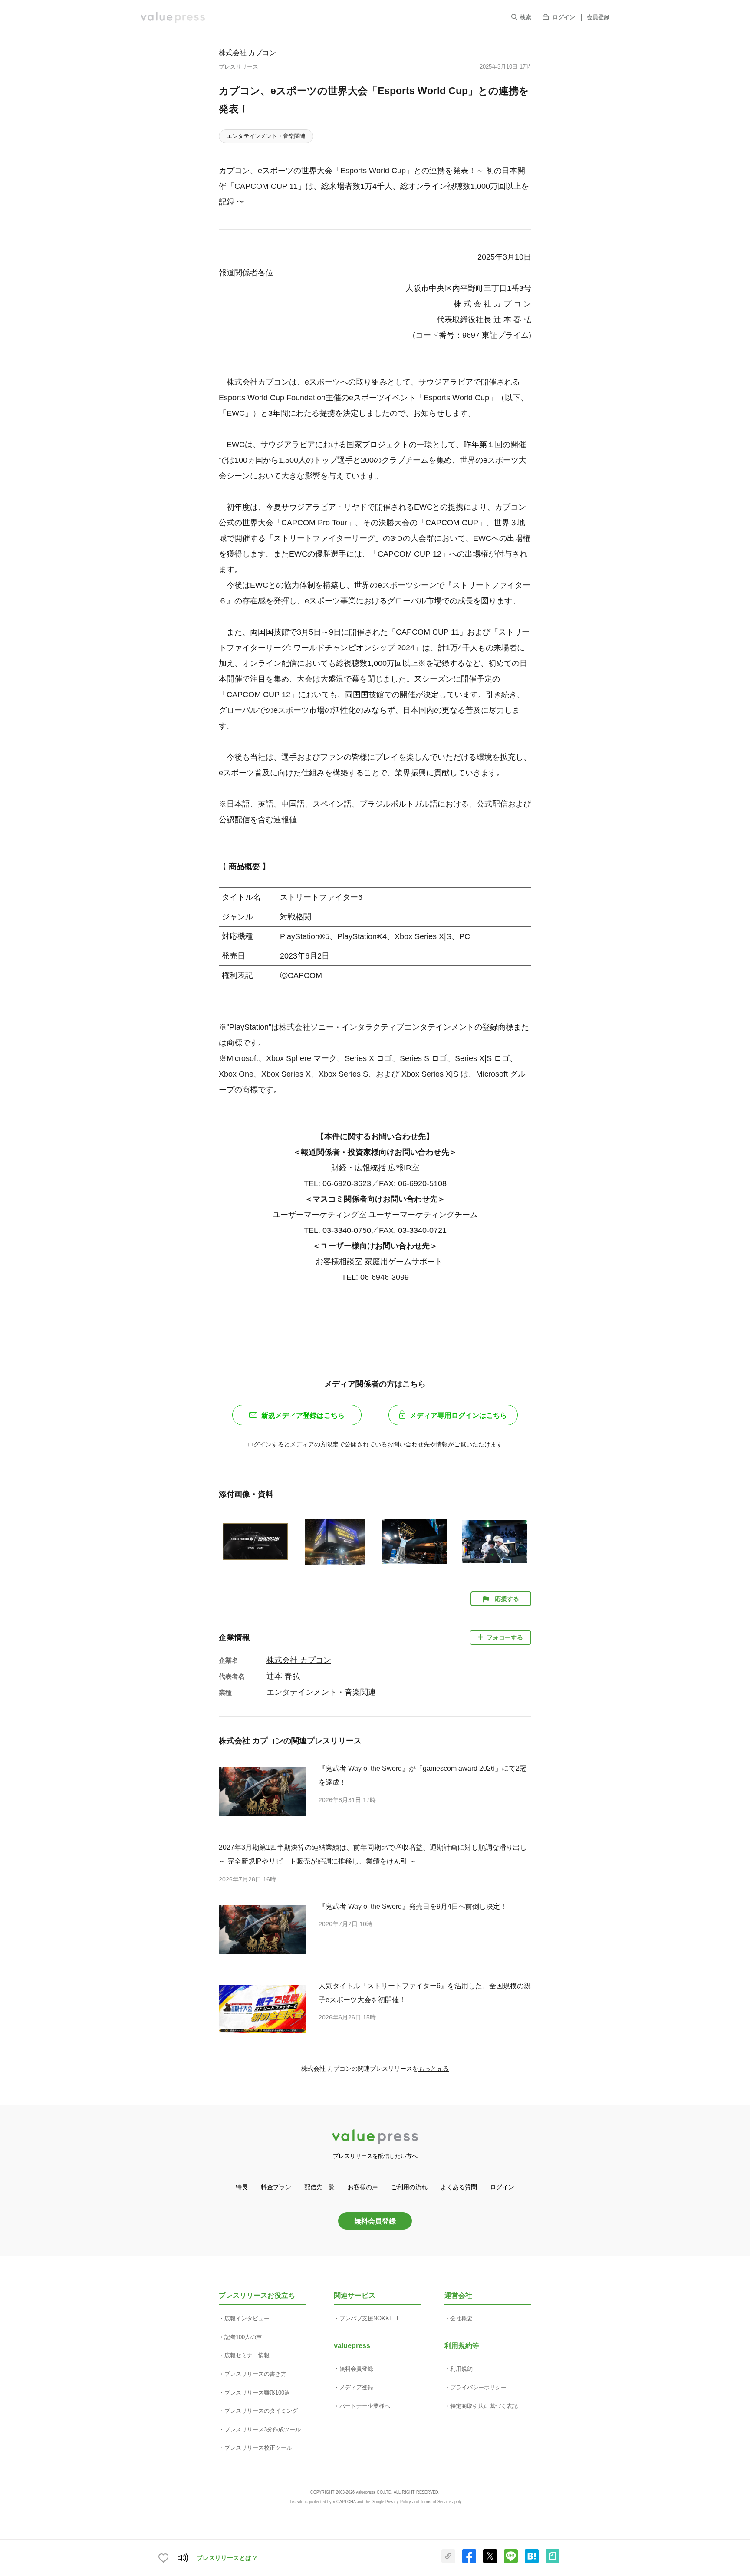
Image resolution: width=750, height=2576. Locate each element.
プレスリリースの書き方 (255, 2374)
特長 (242, 2187)
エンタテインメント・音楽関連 (266, 136)
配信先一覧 (319, 2187)
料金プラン (276, 2187)
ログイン (564, 17)
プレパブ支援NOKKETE (370, 2318)
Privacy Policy (398, 2502)
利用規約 (461, 2369)
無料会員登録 (375, 2221)
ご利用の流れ (409, 2187)
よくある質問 (459, 2187)
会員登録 (598, 17)
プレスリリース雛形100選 (257, 2393)
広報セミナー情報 (247, 2355)
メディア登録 (356, 2387)
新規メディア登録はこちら (303, 1415)
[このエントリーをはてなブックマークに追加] (532, 2561)
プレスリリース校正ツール (258, 2448)
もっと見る (434, 2069)
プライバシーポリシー (478, 2387)
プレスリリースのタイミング (261, 2411)
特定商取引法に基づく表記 (484, 2406)
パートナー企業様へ (365, 2406)
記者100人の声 (243, 2337)
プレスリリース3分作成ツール (263, 2429)
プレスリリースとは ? (227, 2558)
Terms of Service (436, 2502)
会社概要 (461, 2318)
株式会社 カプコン (247, 53)
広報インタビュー (247, 2318)
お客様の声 (363, 2187)
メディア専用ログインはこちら (458, 1415)
